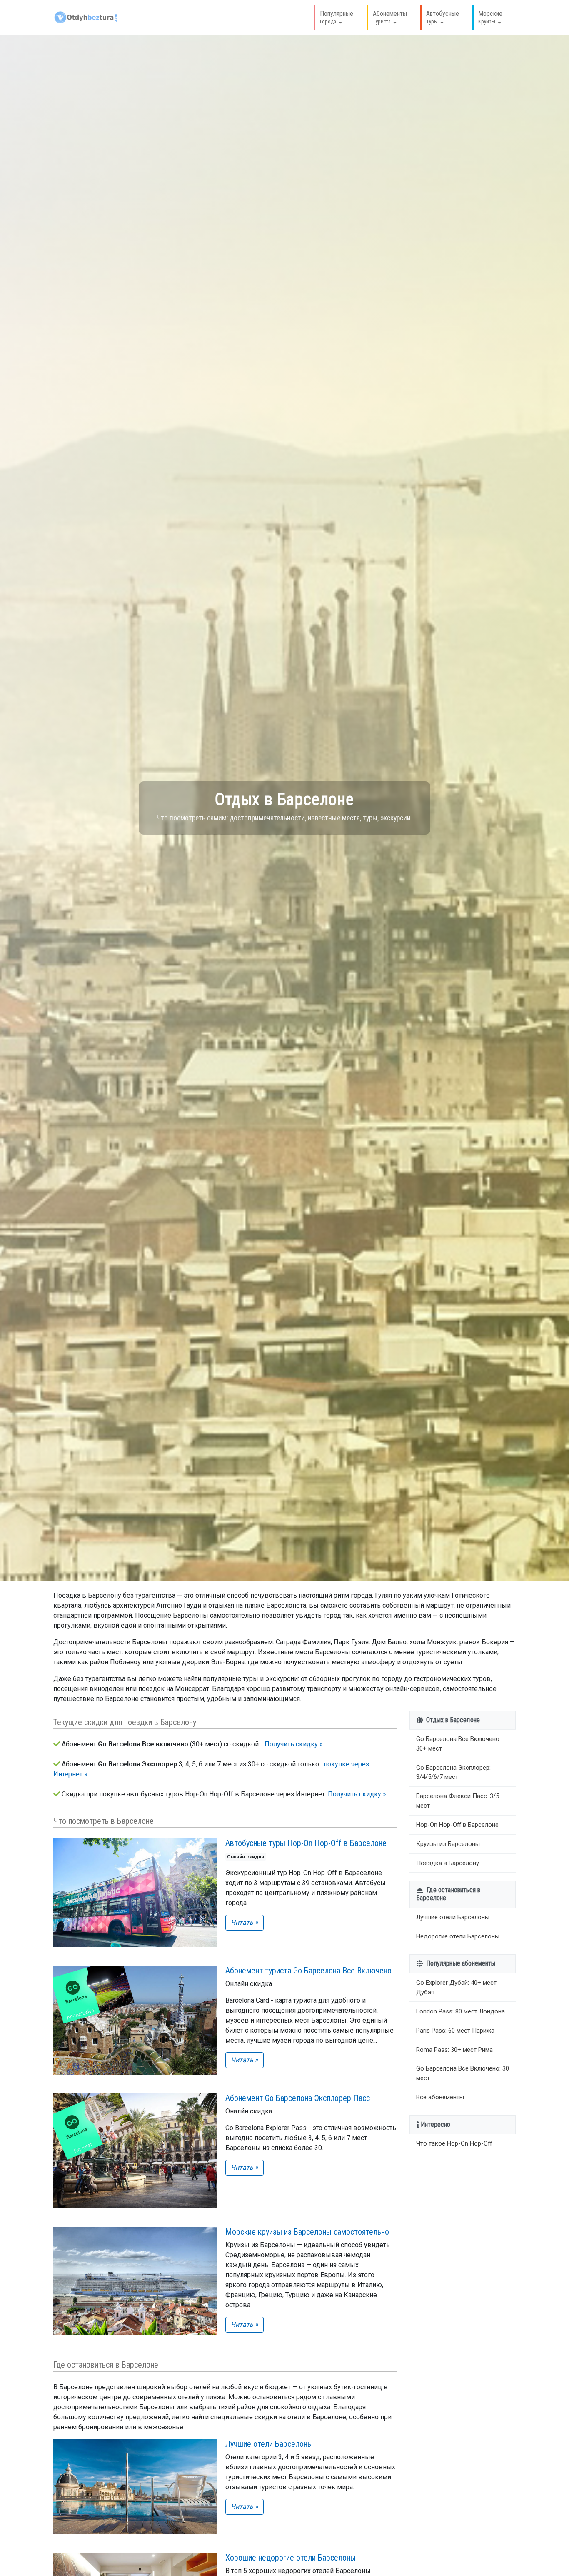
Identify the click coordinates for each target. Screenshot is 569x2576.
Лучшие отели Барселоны (269, 2444)
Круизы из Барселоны (448, 1844)
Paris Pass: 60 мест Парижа (455, 2031)
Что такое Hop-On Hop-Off (454, 2143)
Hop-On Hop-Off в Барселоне (457, 1825)
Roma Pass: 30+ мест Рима (454, 2050)
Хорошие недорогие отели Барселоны (291, 2558)
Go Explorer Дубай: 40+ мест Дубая (456, 1987)
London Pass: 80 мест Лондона (460, 2011)
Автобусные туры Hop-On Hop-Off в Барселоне (306, 1843)
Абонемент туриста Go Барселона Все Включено (308, 1971)
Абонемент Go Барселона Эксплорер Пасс (298, 2098)
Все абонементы (440, 2097)
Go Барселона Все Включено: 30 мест (463, 2074)
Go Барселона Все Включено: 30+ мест (458, 1744)
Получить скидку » (294, 1744)
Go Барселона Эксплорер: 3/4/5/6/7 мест (453, 1772)
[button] (335, 18)
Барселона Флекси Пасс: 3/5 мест (458, 1801)
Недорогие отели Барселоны (458, 1936)
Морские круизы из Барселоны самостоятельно (307, 2232)
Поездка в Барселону (448, 1863)
